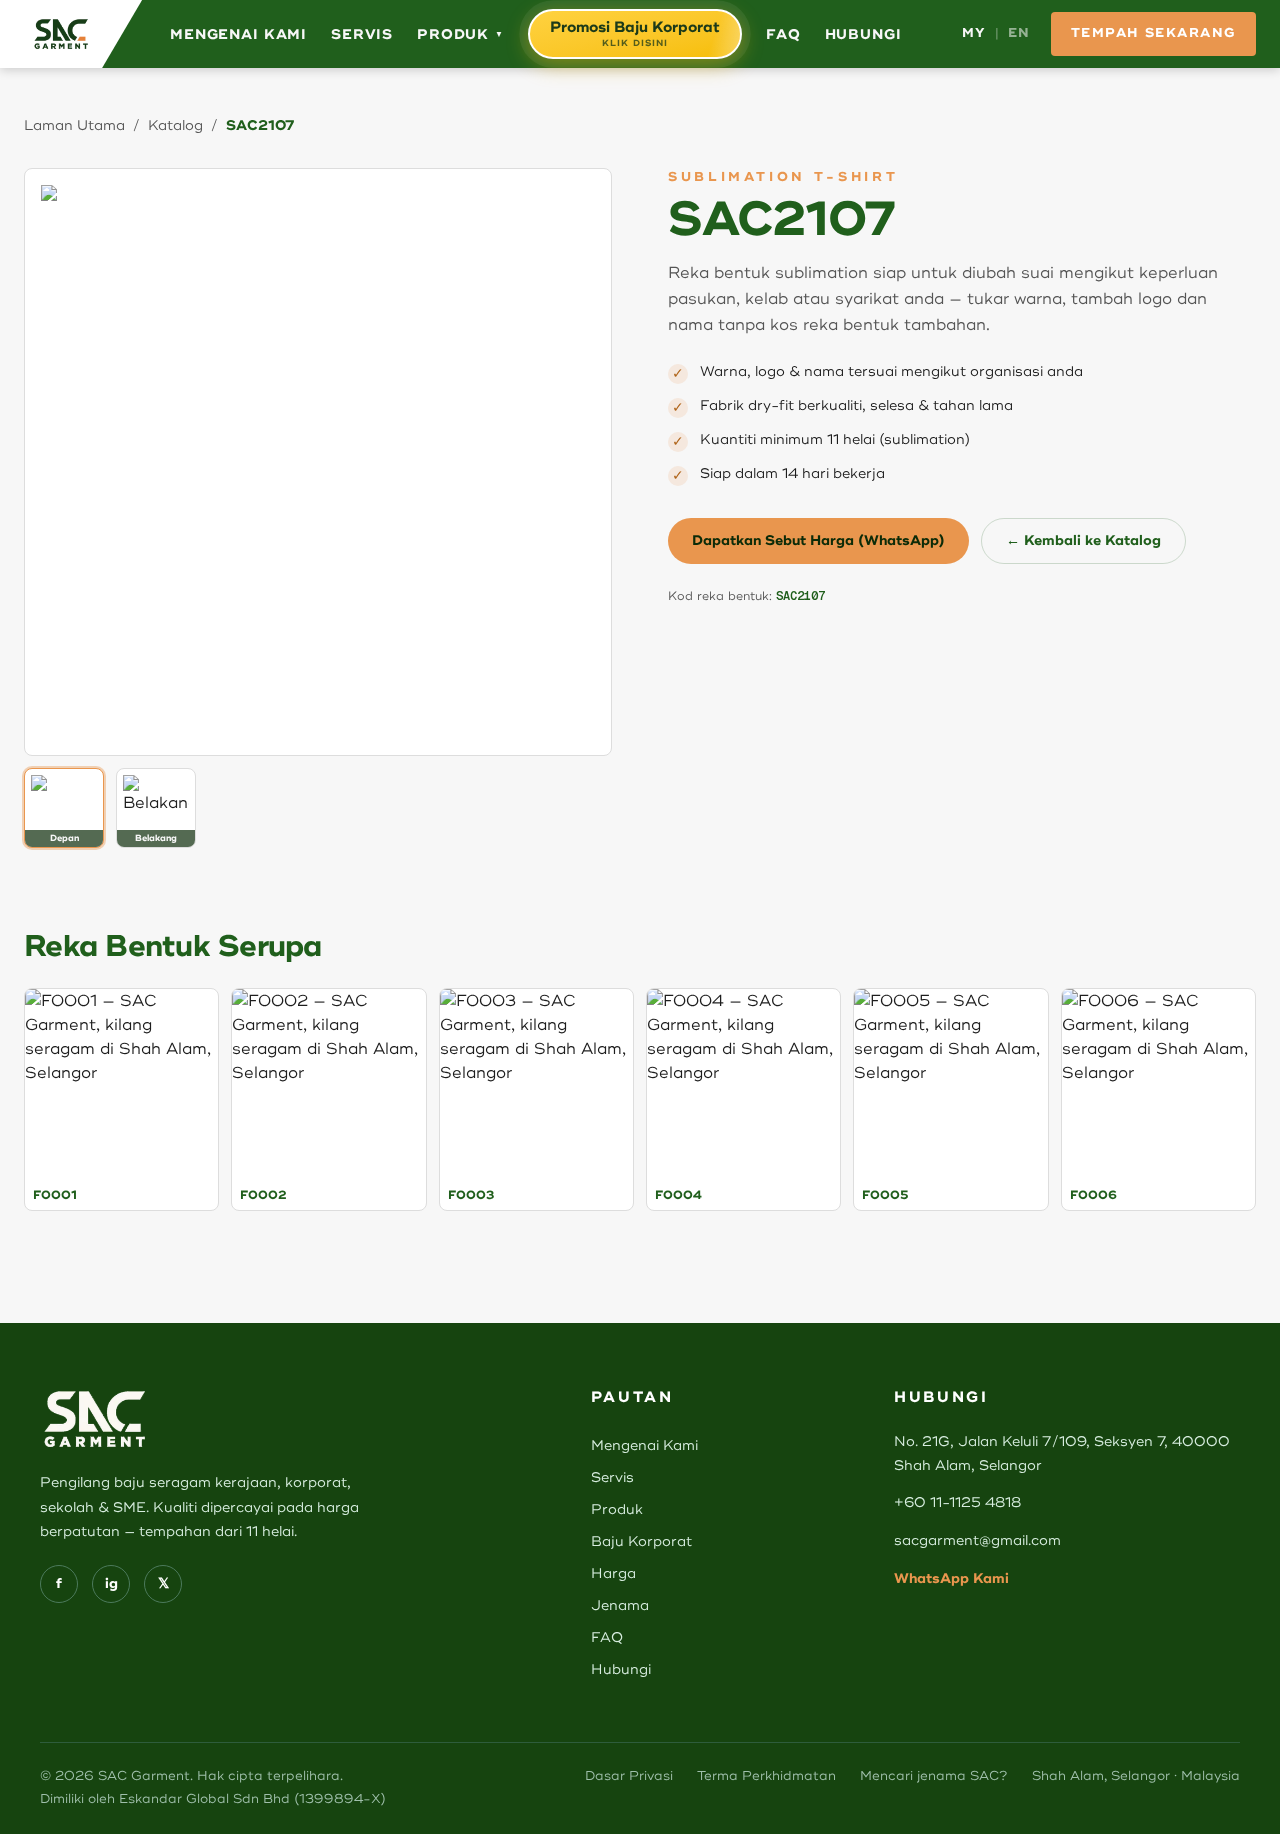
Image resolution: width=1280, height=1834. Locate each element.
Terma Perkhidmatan (766, 1776)
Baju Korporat (641, 1541)
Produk (460, 34)
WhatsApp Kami (951, 1578)
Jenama (620, 1605)
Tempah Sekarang (1153, 33)
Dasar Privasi (629, 1776)
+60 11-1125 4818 (957, 1502)
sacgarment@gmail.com (977, 1540)
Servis (362, 34)
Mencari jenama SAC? (934, 1776)
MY (974, 33)
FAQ (783, 34)
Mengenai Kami (238, 34)
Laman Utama (74, 125)
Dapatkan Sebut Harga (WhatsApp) (818, 540)
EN (1019, 33)
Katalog (175, 125)
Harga (613, 1573)
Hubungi (863, 34)
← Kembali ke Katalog (1083, 540)
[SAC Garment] (71, 34)
